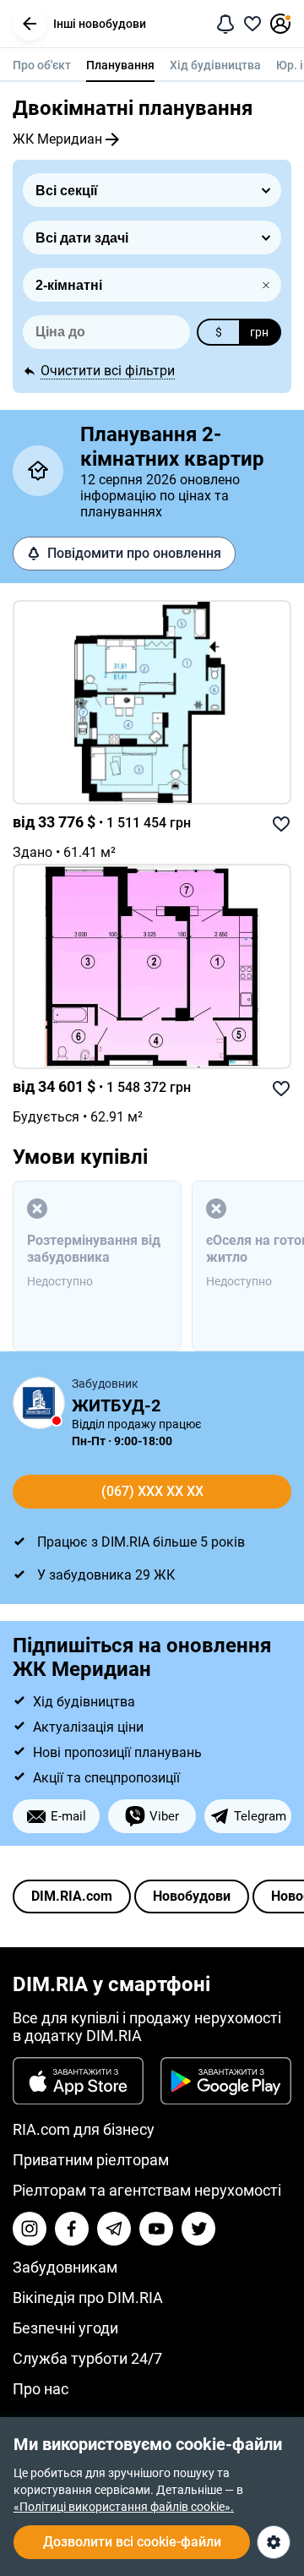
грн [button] (259, 332)
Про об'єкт (42, 65)
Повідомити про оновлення (134, 553)
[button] (30, 24)
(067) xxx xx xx (152, 1491)
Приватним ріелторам (91, 2160)
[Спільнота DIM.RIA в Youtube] (156, 2229)
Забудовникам (65, 2267)
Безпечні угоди (65, 2328)
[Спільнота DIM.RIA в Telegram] (114, 2229)
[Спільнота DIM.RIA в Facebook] (72, 2229)
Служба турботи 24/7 (87, 2358)
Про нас (41, 2389)
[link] (152, 703)
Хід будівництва (215, 65)
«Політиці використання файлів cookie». (124, 2507)
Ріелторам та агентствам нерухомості (147, 2190)
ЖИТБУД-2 (116, 1405)
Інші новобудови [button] (100, 24)
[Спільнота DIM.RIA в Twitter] (198, 2229)
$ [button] (219, 332)
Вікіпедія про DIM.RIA (88, 2298)
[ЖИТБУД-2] (39, 1403)
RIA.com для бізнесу (84, 2129)
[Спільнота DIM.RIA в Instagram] (30, 2229)
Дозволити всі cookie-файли (132, 2542)
